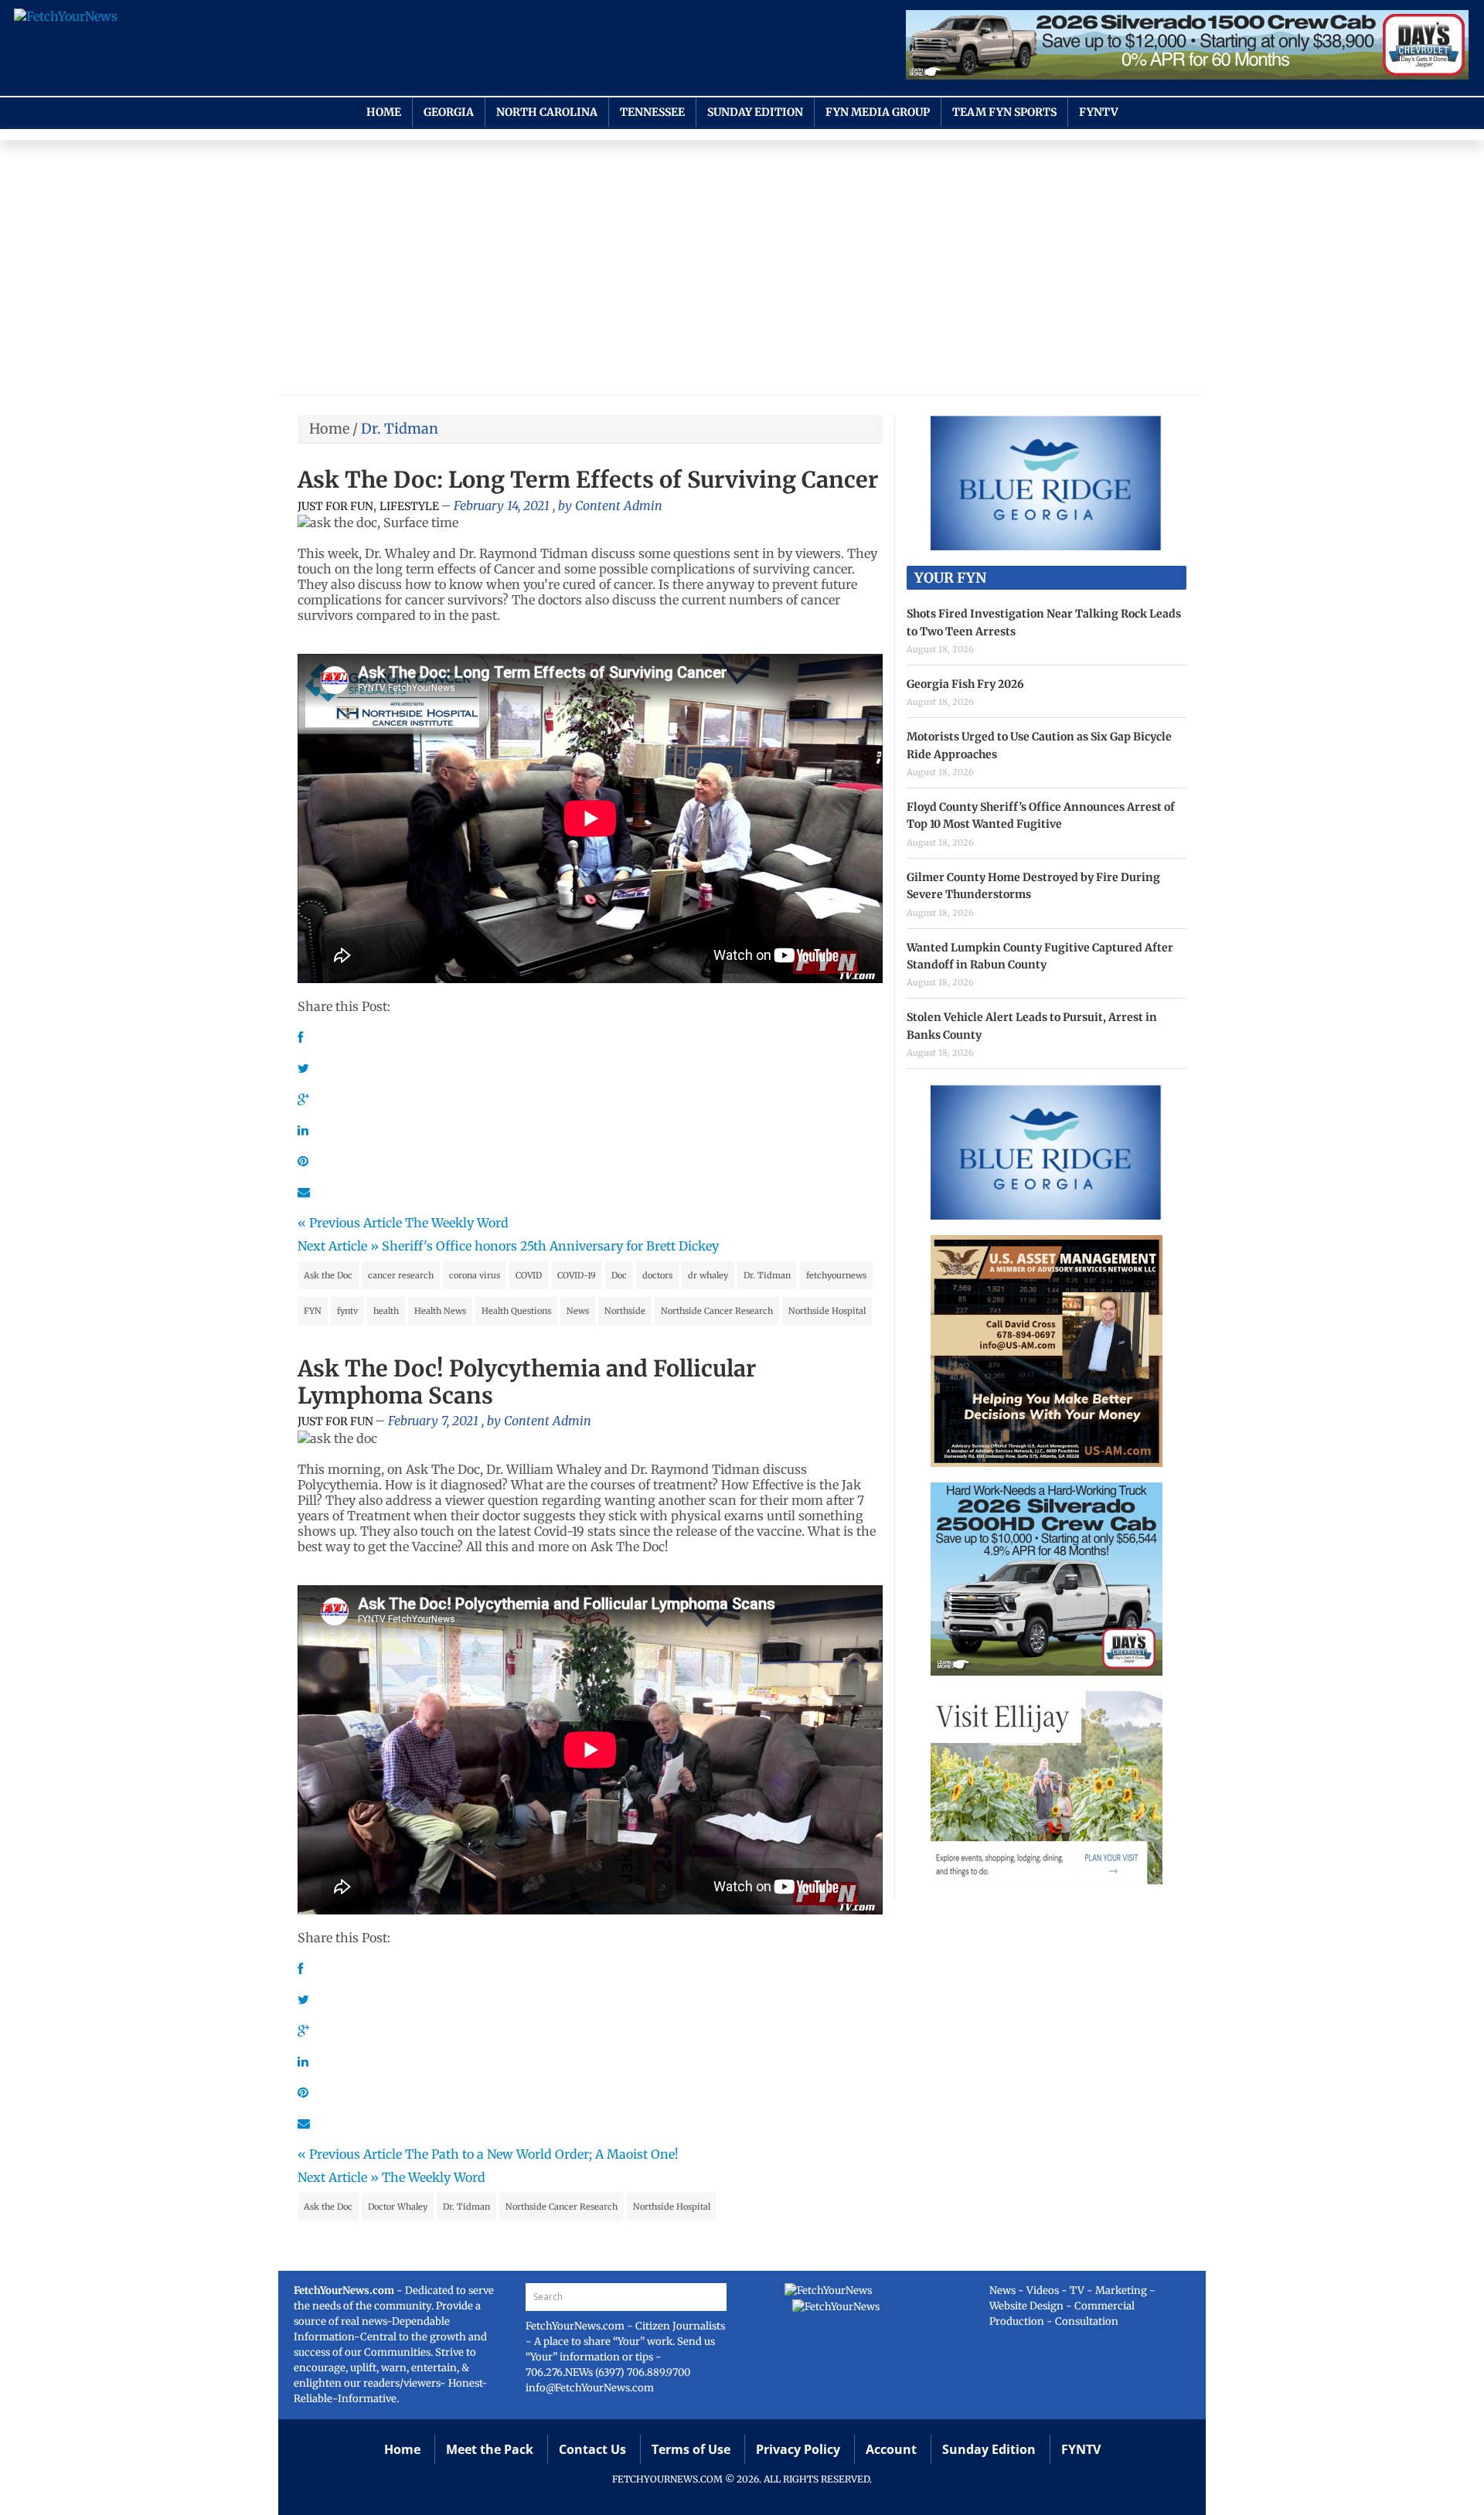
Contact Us (592, 2449)
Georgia (449, 112)
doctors (657, 1275)
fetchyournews (836, 1275)
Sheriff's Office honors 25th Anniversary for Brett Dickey (550, 1246)
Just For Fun (335, 506)
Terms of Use (691, 2449)
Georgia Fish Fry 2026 (965, 684)
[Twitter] (303, 1068)
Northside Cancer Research (717, 1311)
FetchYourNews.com (576, 2326)
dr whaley (708, 1275)
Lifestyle (409, 506)
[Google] (303, 1099)
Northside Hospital (827, 1311)
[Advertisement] (742, 271)
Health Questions (516, 1311)
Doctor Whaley (398, 2207)
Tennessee (652, 112)
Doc (619, 1275)
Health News (440, 1311)
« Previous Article (350, 1223)
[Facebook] (300, 1037)
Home (384, 112)
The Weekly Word (457, 1223)
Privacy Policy (798, 2449)
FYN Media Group (878, 112)
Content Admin (619, 505)
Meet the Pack (490, 2449)
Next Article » (338, 1246)
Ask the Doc (328, 1275)
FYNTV (1099, 112)
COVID (529, 1275)
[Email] (304, 1192)
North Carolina (547, 112)
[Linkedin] (303, 1130)
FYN (313, 1311)
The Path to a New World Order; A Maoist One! (542, 2154)
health (386, 1311)
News (578, 1311)
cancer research (401, 1275)
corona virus (475, 1275)
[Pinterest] (303, 1161)
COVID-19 (577, 1275)
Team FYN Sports (1004, 112)
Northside (625, 1311)
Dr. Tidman (767, 1275)
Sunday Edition (755, 112)
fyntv (347, 1311)
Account (891, 2449)
